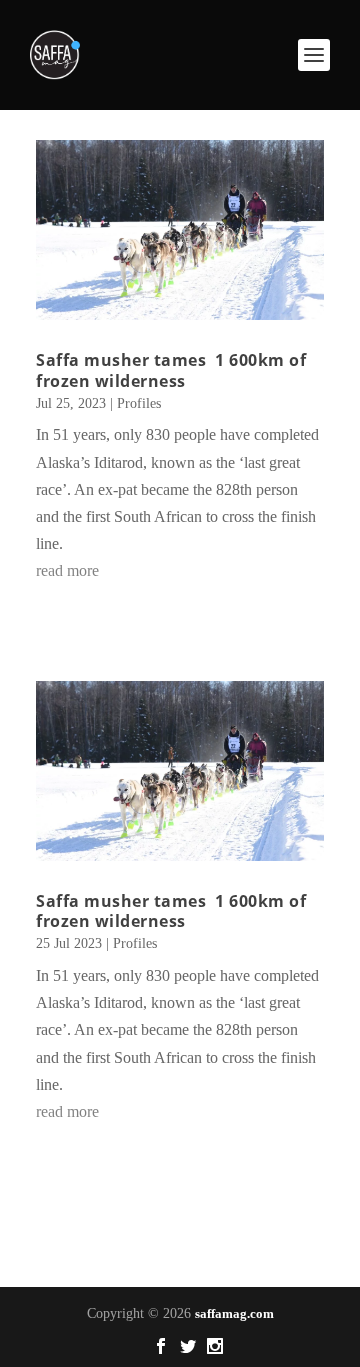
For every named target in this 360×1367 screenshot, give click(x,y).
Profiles (139, 403)
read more (67, 570)
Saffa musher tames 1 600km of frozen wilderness (171, 370)
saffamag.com (234, 1313)
